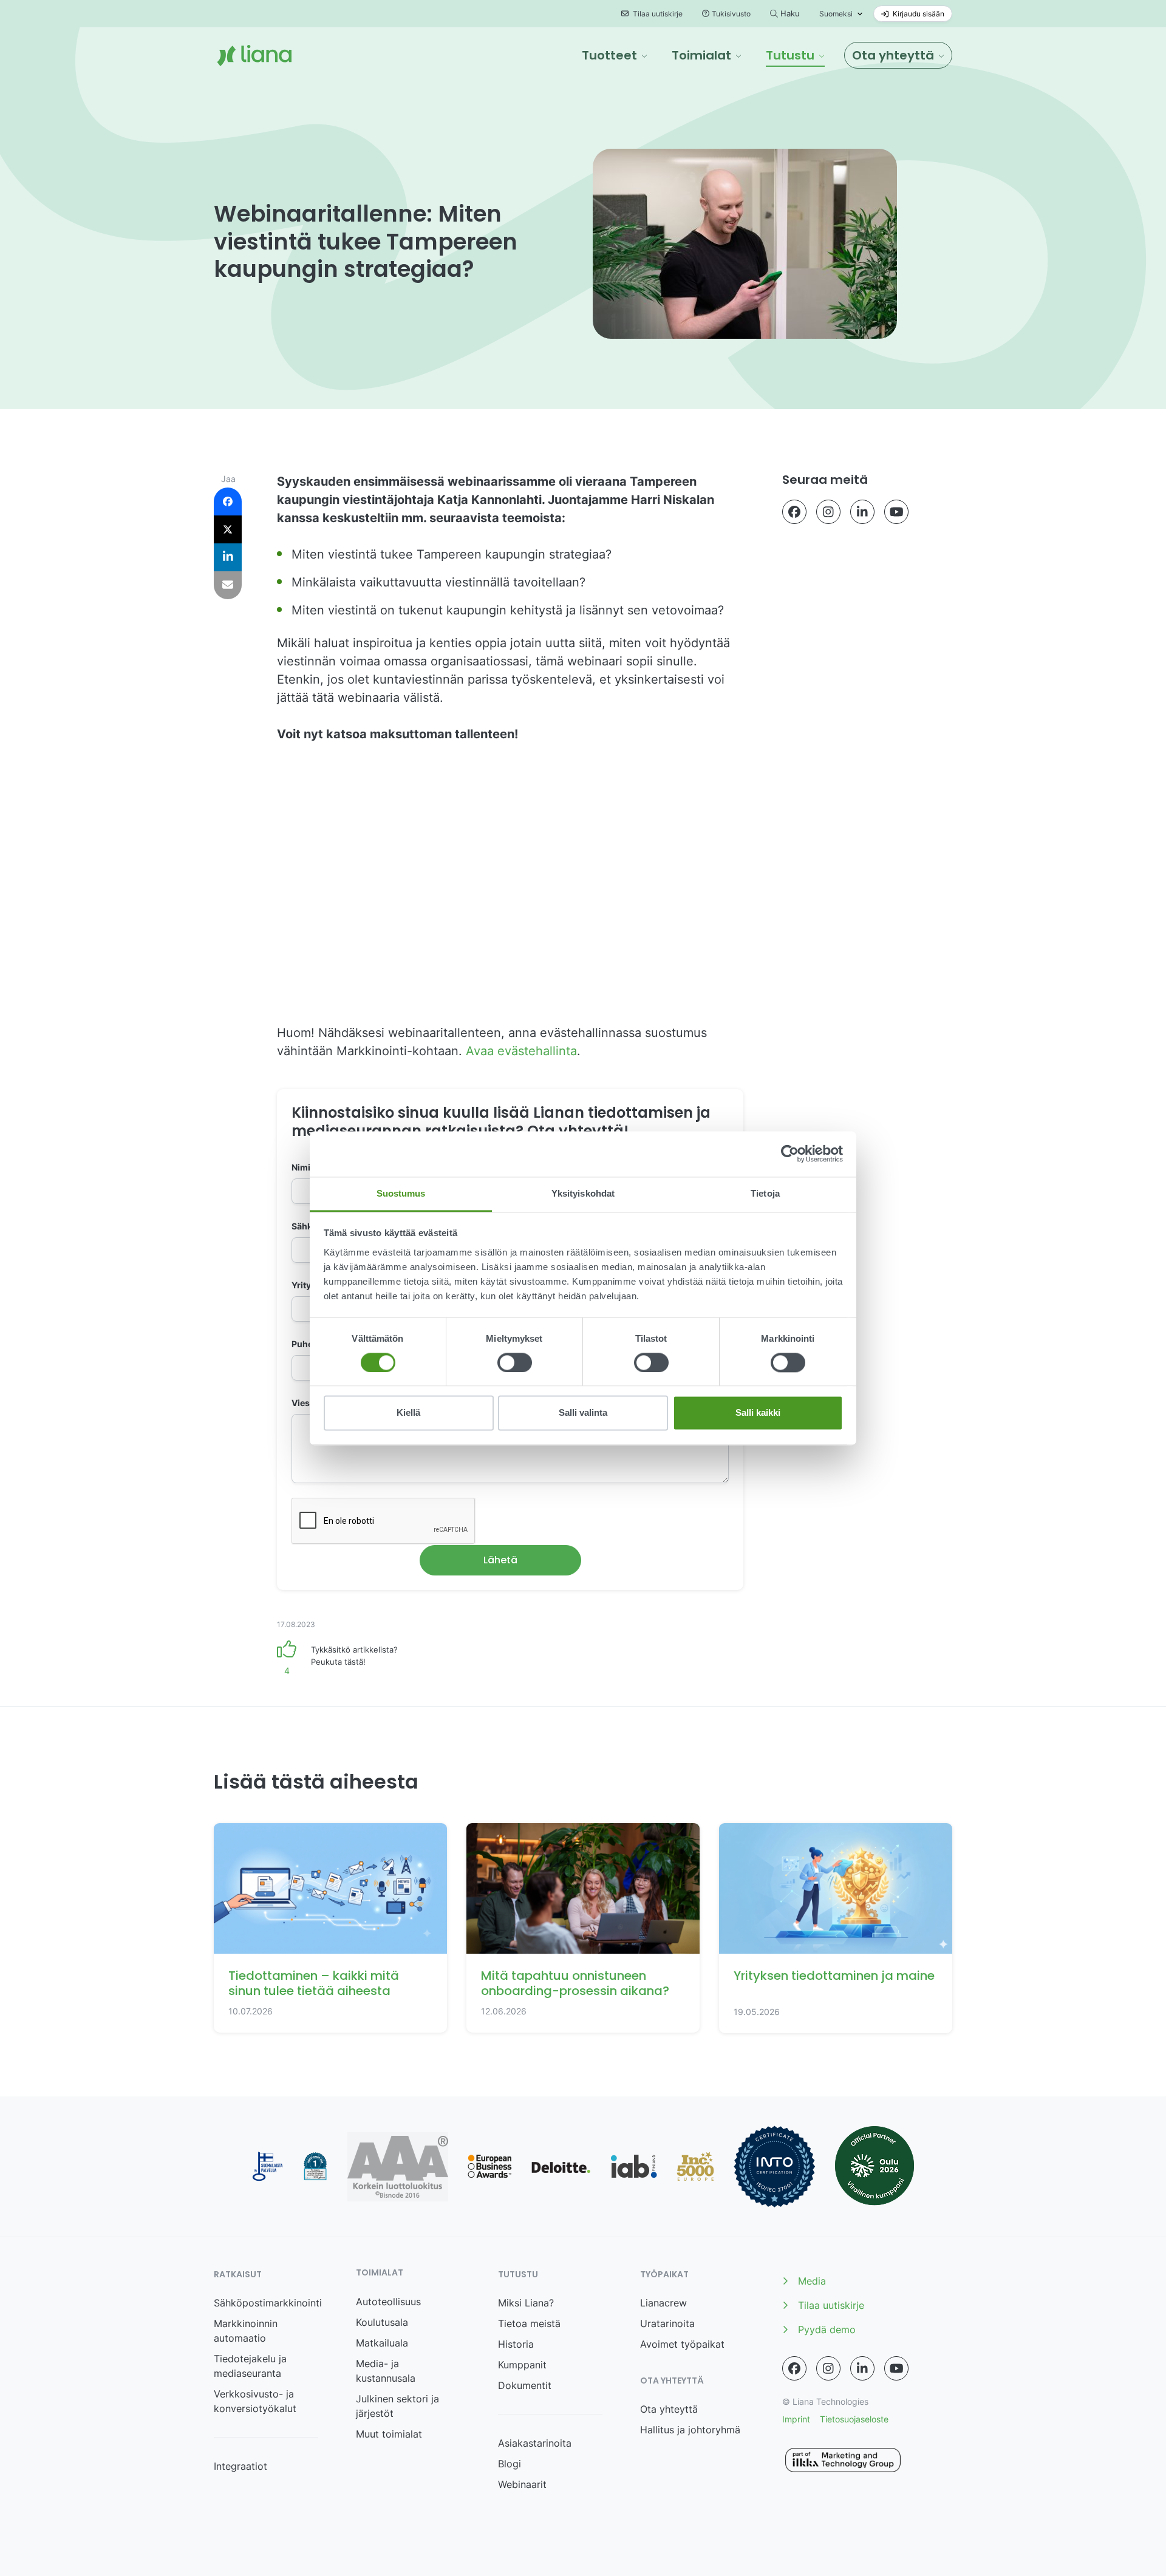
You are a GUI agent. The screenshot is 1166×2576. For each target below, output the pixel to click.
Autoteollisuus (388, 2302)
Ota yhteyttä (669, 2409)
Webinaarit (522, 2484)
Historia (516, 2344)
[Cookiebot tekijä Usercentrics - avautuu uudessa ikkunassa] (790, 1154)
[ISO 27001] (775, 2166)
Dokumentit (525, 2385)
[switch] (515, 1362)
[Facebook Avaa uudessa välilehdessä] (794, 512)
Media (812, 2281)
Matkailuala (382, 2343)
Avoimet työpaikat (682, 2344)
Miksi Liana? (526, 2303)
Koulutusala (382, 2322)
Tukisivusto (731, 14)
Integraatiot (240, 2466)
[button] (615, 55)
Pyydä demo (827, 2330)
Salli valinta (583, 1413)
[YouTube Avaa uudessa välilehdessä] (896, 512)
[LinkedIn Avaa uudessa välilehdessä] (862, 512)
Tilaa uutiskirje (657, 14)
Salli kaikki (758, 1413)
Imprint (796, 2419)
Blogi (510, 2464)
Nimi (304, 1167)
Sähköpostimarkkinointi (268, 2303)
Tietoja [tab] (765, 1193)
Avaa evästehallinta (521, 1051)
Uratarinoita (667, 2323)
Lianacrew (663, 2303)
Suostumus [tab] (401, 1193)
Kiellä (408, 1413)
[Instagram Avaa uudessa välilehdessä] (828, 512)
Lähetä (500, 1560)
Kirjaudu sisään (918, 14)
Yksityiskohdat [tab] (583, 1193)
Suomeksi (836, 14)
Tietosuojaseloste (854, 2419)
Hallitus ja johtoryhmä (690, 2430)
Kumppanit (522, 2365)
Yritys (307, 1285)
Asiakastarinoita (535, 2443)
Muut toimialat (389, 2434)
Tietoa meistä (529, 2323)
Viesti (303, 1403)
